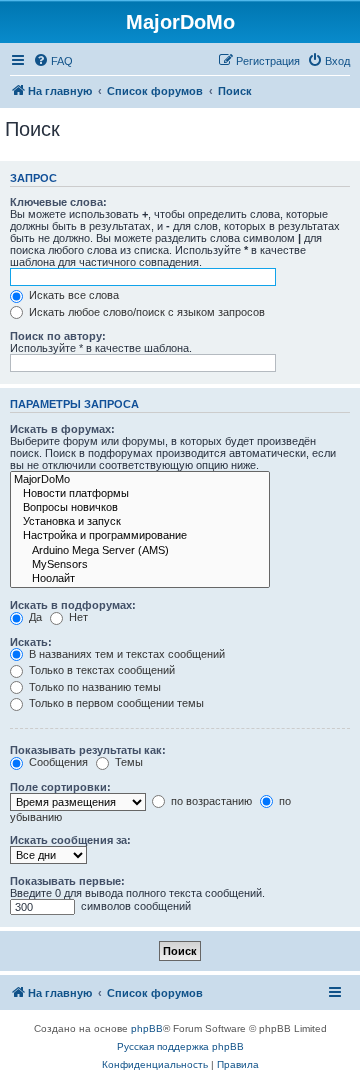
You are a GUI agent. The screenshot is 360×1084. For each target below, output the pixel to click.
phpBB (147, 1028)
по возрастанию (210, 801)
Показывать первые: (67, 881)
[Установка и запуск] (140, 522)
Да (34, 617)
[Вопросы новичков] (140, 508)
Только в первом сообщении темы (115, 703)
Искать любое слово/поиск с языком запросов (145, 312)
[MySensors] (140, 565)
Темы (127, 762)
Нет (77, 617)
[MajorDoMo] (140, 480)
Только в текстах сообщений (100, 670)
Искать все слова (72, 295)
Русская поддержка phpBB (180, 1046)
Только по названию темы (93, 687)
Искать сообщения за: (70, 840)
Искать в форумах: (62, 429)
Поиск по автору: (58, 336)
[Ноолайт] (140, 579)
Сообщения (57, 762)
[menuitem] (53, 61)
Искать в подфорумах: (73, 605)
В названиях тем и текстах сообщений (125, 654)
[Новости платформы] (140, 494)
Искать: (31, 642)
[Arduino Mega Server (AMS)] (140, 551)
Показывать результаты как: (88, 750)
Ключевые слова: (58, 202)
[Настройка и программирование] (140, 536)
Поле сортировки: (60, 787)
